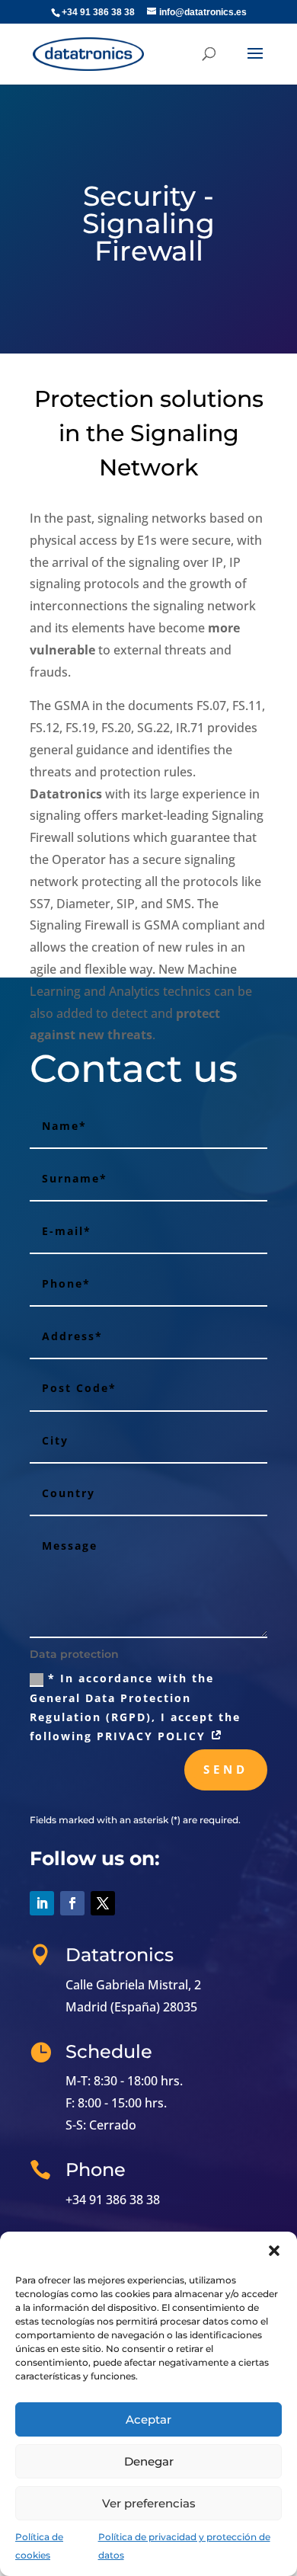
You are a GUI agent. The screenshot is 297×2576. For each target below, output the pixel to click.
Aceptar (148, 2419)
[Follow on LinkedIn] (42, 1903)
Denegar (149, 2461)
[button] (274, 2251)
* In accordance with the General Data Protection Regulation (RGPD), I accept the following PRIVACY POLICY (135, 1707)
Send (226, 1769)
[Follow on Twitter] (103, 1903)
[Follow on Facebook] (72, 1903)
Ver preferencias (149, 2503)
